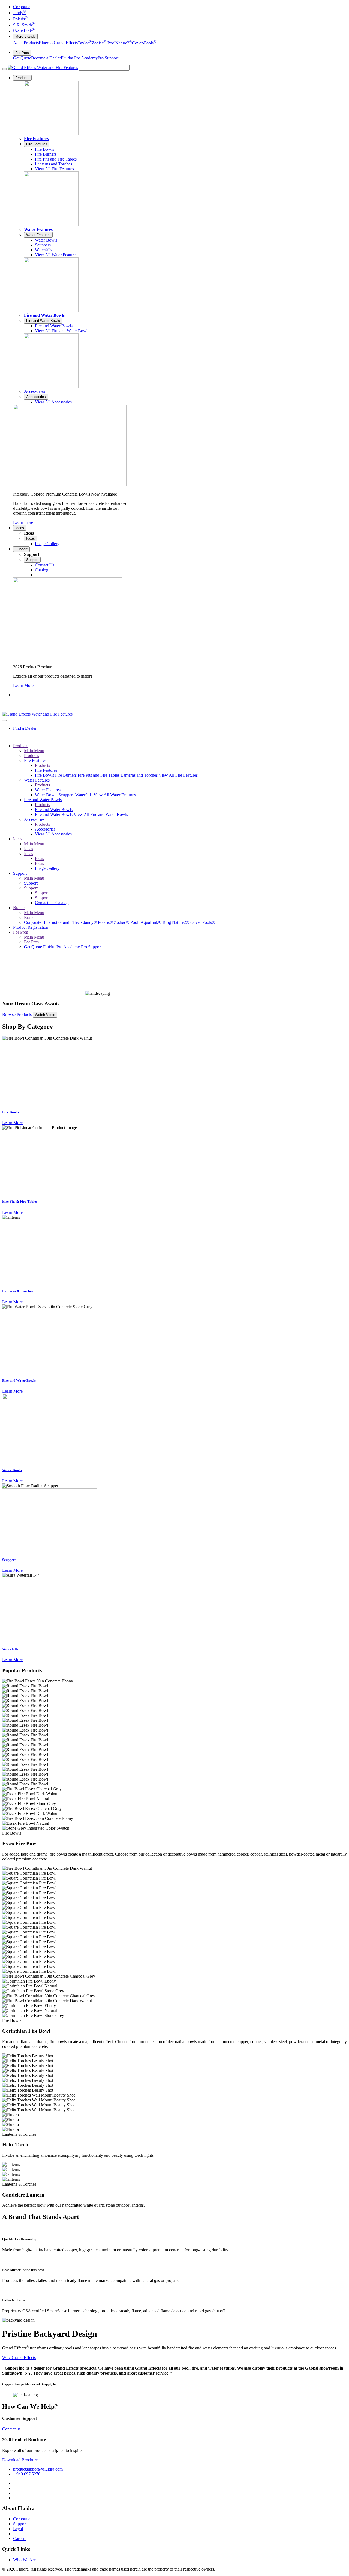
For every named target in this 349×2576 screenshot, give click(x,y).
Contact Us (45, 903)
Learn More (23, 685)
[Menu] (4, 69)
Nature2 (124, 43)
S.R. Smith (24, 25)
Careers (20, 2539)
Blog (167, 922)
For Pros (22, 53)
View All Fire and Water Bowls (101, 814)
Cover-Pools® (203, 922)
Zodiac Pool (103, 43)
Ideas (20, 528)
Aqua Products (26, 43)
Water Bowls (47, 795)
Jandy (19, 13)
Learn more (23, 522)
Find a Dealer (25, 728)
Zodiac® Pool (126, 922)
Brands (19, 908)
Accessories (34, 391)
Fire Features (36, 139)
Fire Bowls (45, 775)
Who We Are (24, 2560)
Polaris (20, 19)
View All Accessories (53, 834)
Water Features (38, 229)
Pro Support (108, 58)
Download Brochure (20, 2460)
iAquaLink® (150, 922)
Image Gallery (47, 868)
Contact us (11, 2429)
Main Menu (34, 751)
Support (21, 549)
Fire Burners (66, 775)
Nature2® (181, 922)
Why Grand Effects (19, 2358)
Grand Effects (66, 43)
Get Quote (22, 58)
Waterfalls (84, 795)
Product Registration (31, 927)
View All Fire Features (178, 775)
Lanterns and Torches (140, 775)
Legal (18, 2529)
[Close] (4, 720)
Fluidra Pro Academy (79, 58)
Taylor (85, 43)
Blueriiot (46, 43)
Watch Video (45, 1015)
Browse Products (17, 1014)
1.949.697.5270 (27, 2474)
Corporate (22, 7)
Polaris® (105, 922)
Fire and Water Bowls (44, 315)
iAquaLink (24, 31)
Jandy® (90, 922)
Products (22, 78)
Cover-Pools (144, 43)
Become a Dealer (46, 58)
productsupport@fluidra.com (38, 2469)
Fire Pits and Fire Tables (99, 775)
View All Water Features (115, 795)
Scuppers (67, 795)
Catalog (62, 903)
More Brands (25, 36)
